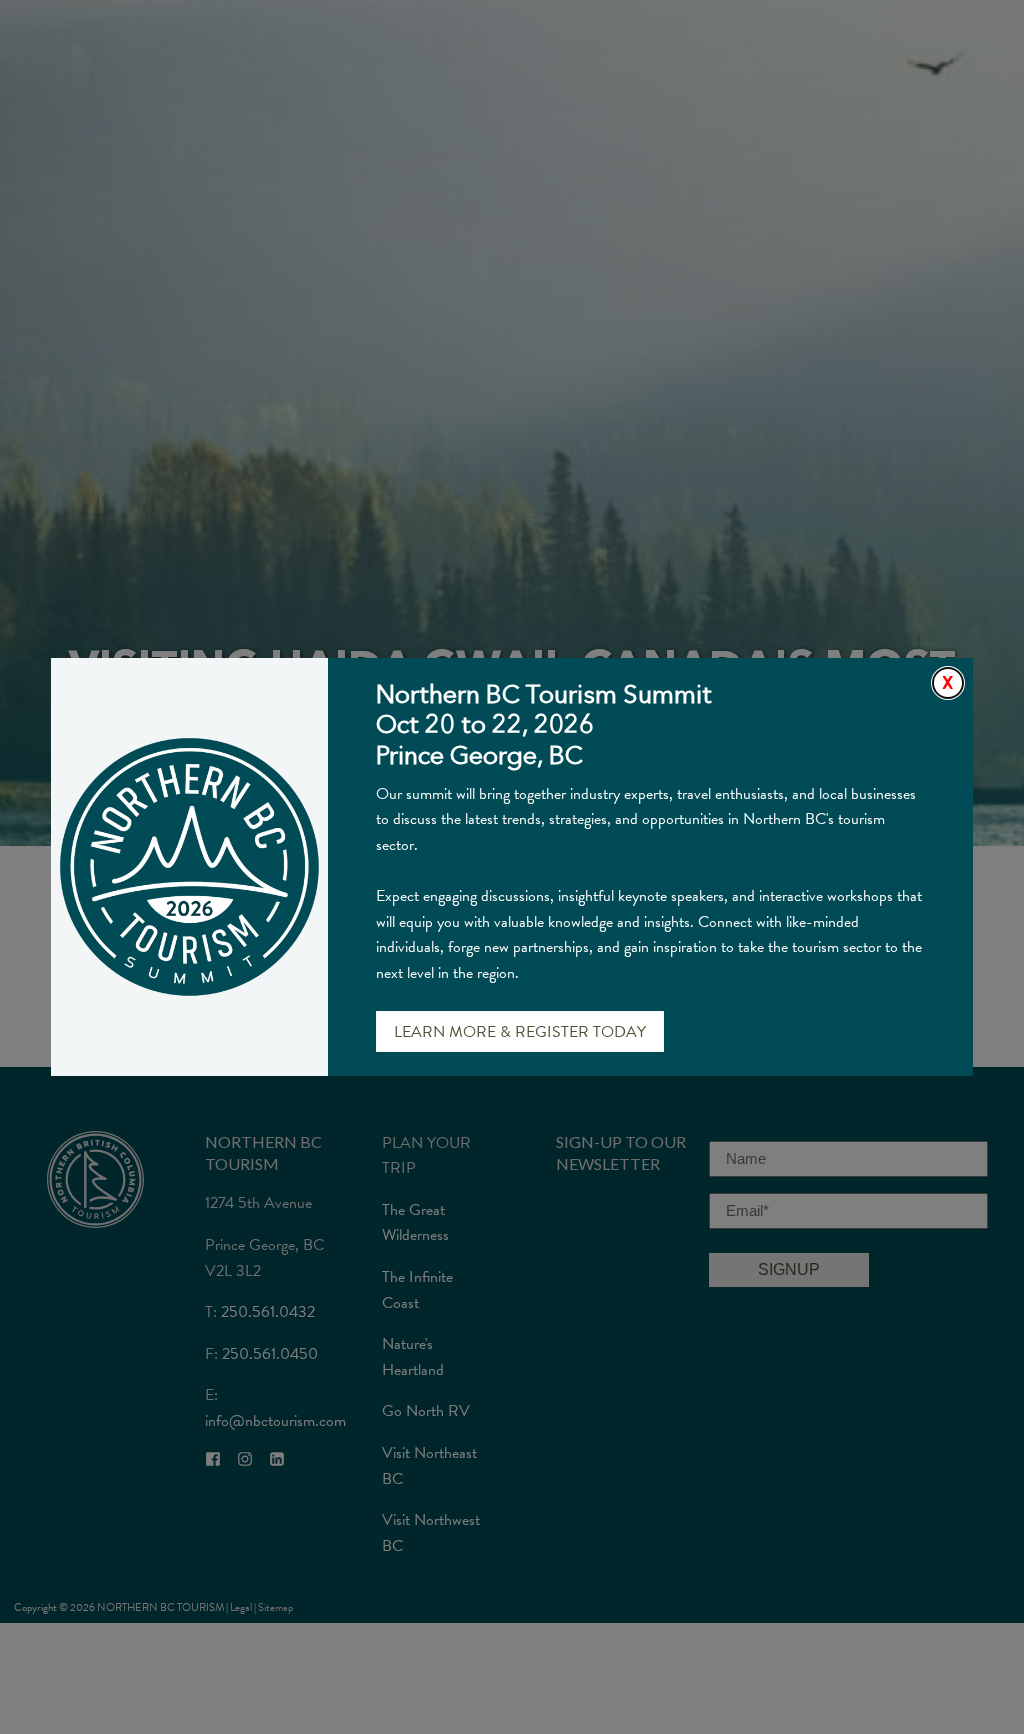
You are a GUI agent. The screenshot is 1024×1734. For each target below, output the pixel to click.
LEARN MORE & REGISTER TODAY (520, 1032)
